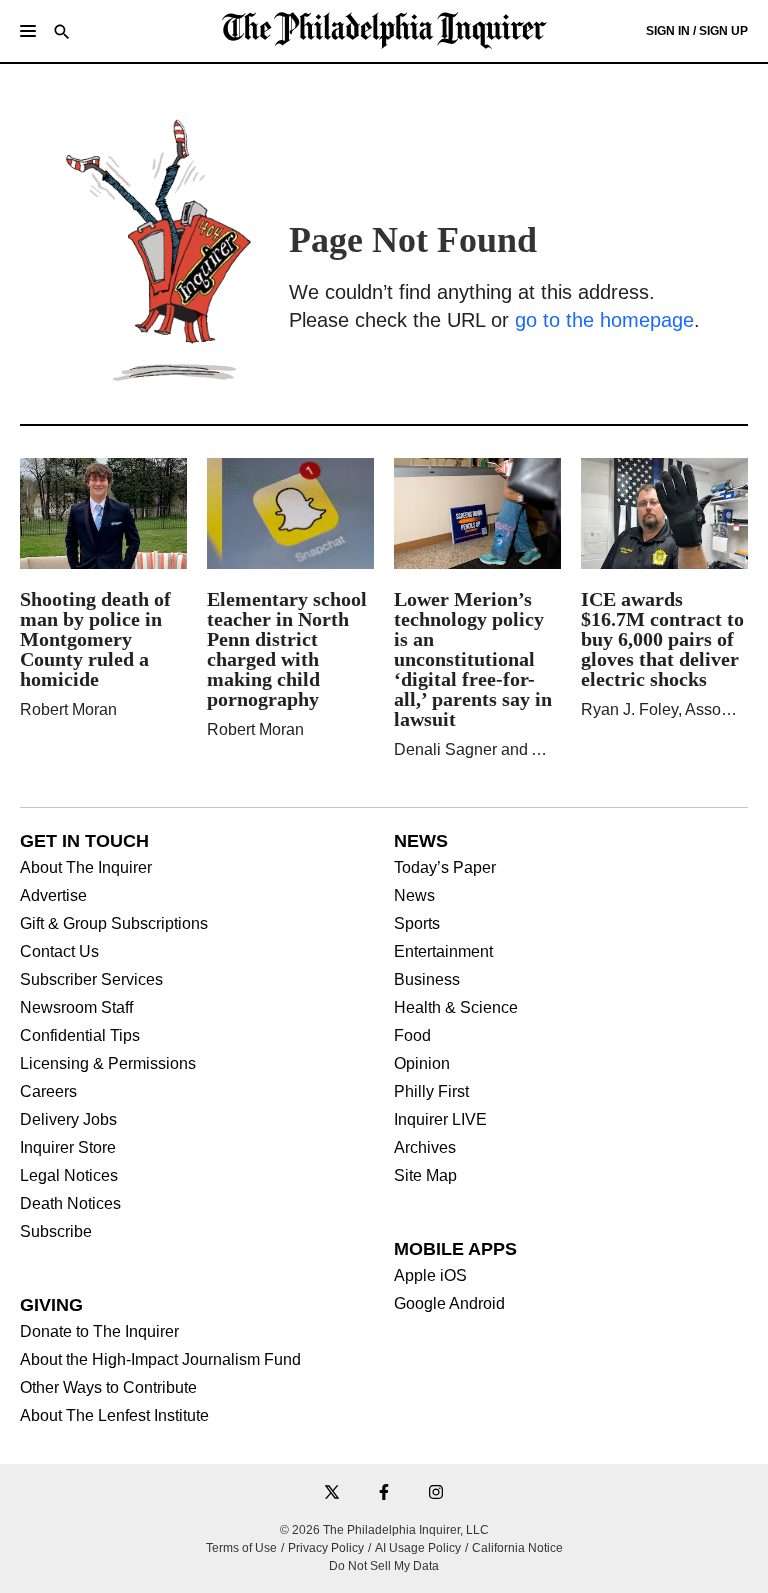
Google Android (449, 1304)
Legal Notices (69, 1176)
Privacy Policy (326, 1548)
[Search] (62, 33)
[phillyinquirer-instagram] (436, 1493)
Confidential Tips (80, 1036)
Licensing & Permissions (108, 1064)
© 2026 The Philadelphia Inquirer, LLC (384, 1530)
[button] (28, 31)
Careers (48, 1092)
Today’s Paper (445, 868)
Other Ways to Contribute (108, 1388)
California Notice (517, 1548)
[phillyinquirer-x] (332, 1493)
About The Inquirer (86, 868)
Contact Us (59, 952)
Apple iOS (430, 1276)
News (414, 896)
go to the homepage (604, 320)
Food (412, 1036)
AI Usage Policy (418, 1548)
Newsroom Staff (76, 1008)
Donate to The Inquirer (99, 1332)
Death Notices (70, 1204)
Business (427, 980)
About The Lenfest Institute (114, 1416)
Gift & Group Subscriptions (114, 924)
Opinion (422, 1064)
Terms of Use (241, 1548)
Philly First (431, 1092)
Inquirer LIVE (440, 1120)
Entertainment (443, 952)
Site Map (425, 1176)
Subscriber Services (91, 980)
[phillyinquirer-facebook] (384, 1493)
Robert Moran (68, 709)
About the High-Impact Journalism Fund (160, 1360)
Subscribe (56, 1232)
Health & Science (456, 1008)
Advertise (53, 896)
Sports (417, 924)
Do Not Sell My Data (384, 1566)
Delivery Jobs (68, 1120)
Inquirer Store (68, 1148)
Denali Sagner (445, 749)
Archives (425, 1148)
